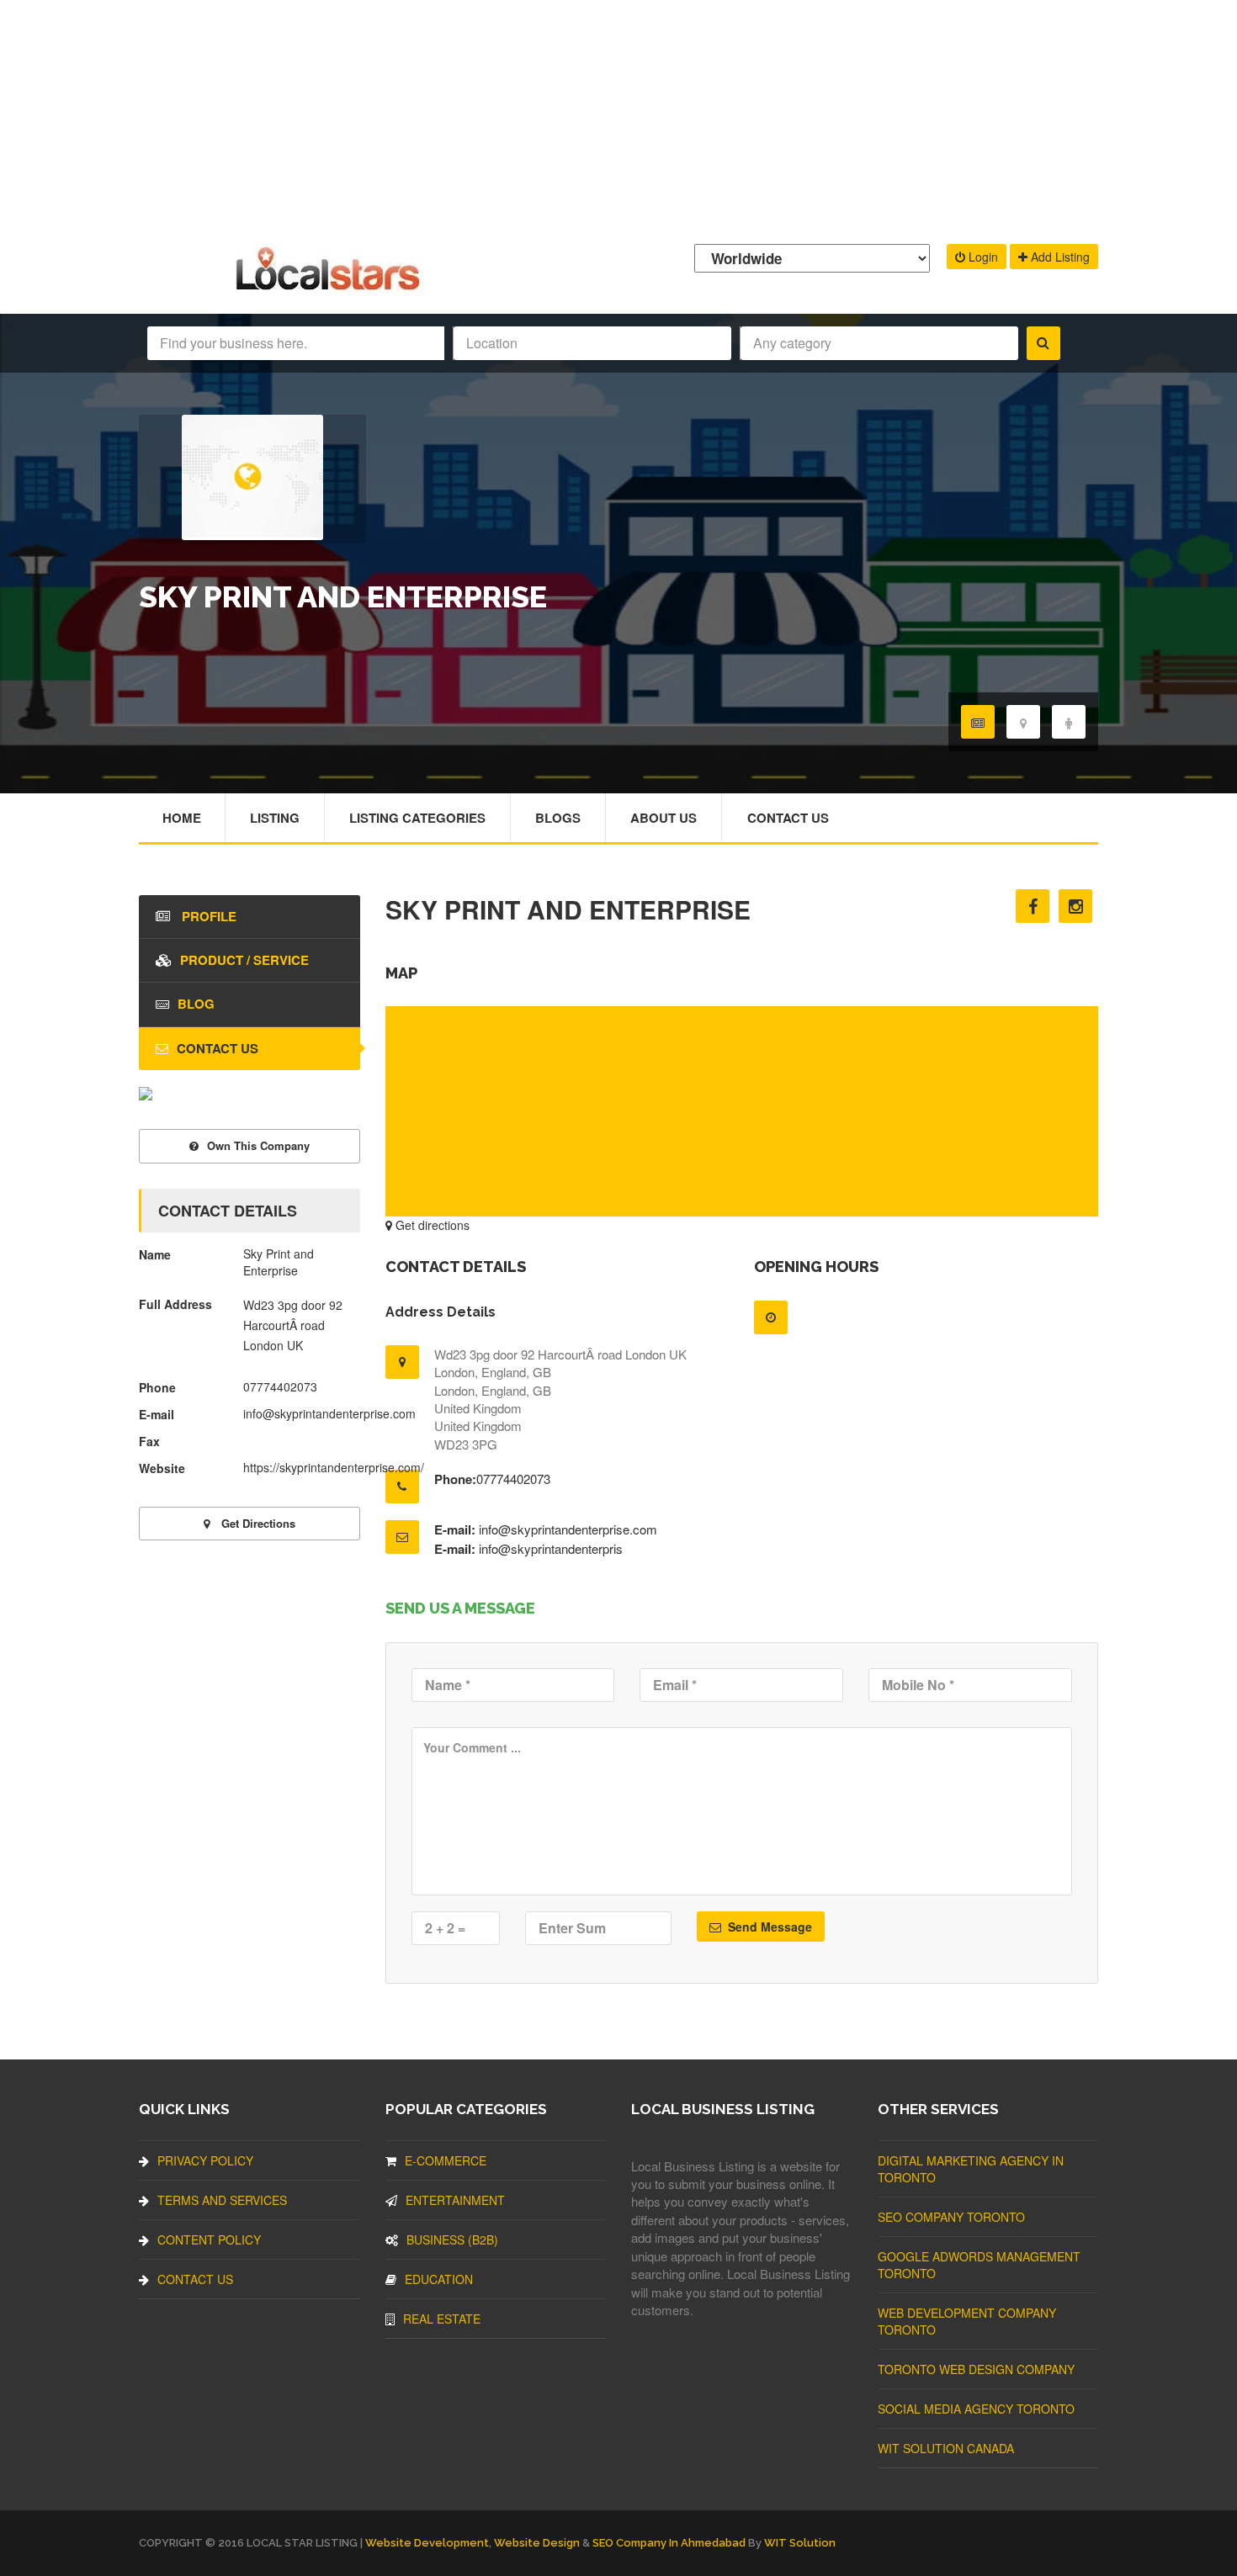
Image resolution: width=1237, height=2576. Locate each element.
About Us (664, 818)
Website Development (427, 2543)
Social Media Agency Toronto (976, 2409)
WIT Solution (800, 2543)
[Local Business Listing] (331, 288)
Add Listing (1059, 257)
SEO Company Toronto (951, 2217)
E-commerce (446, 2160)
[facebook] (1033, 906)
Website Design (537, 2543)
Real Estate (442, 2319)
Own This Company (258, 1145)
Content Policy (209, 2239)
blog (196, 1004)
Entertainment (455, 2200)
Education (439, 2279)
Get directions (431, 1225)
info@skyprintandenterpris (551, 1548)
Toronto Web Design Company (976, 2369)
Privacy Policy (205, 2160)
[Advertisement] (618, 118)
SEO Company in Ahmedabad (669, 2543)
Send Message (768, 1927)
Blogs (558, 818)
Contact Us (788, 818)
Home (182, 818)
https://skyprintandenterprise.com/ (334, 1467)
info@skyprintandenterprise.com (568, 1529)
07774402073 (513, 1479)
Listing (275, 818)
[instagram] (1075, 906)
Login (982, 257)
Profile (207, 916)
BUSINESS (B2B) (452, 2239)
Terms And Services (222, 2200)
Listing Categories (417, 818)
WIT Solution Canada (946, 2448)
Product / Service (244, 960)
